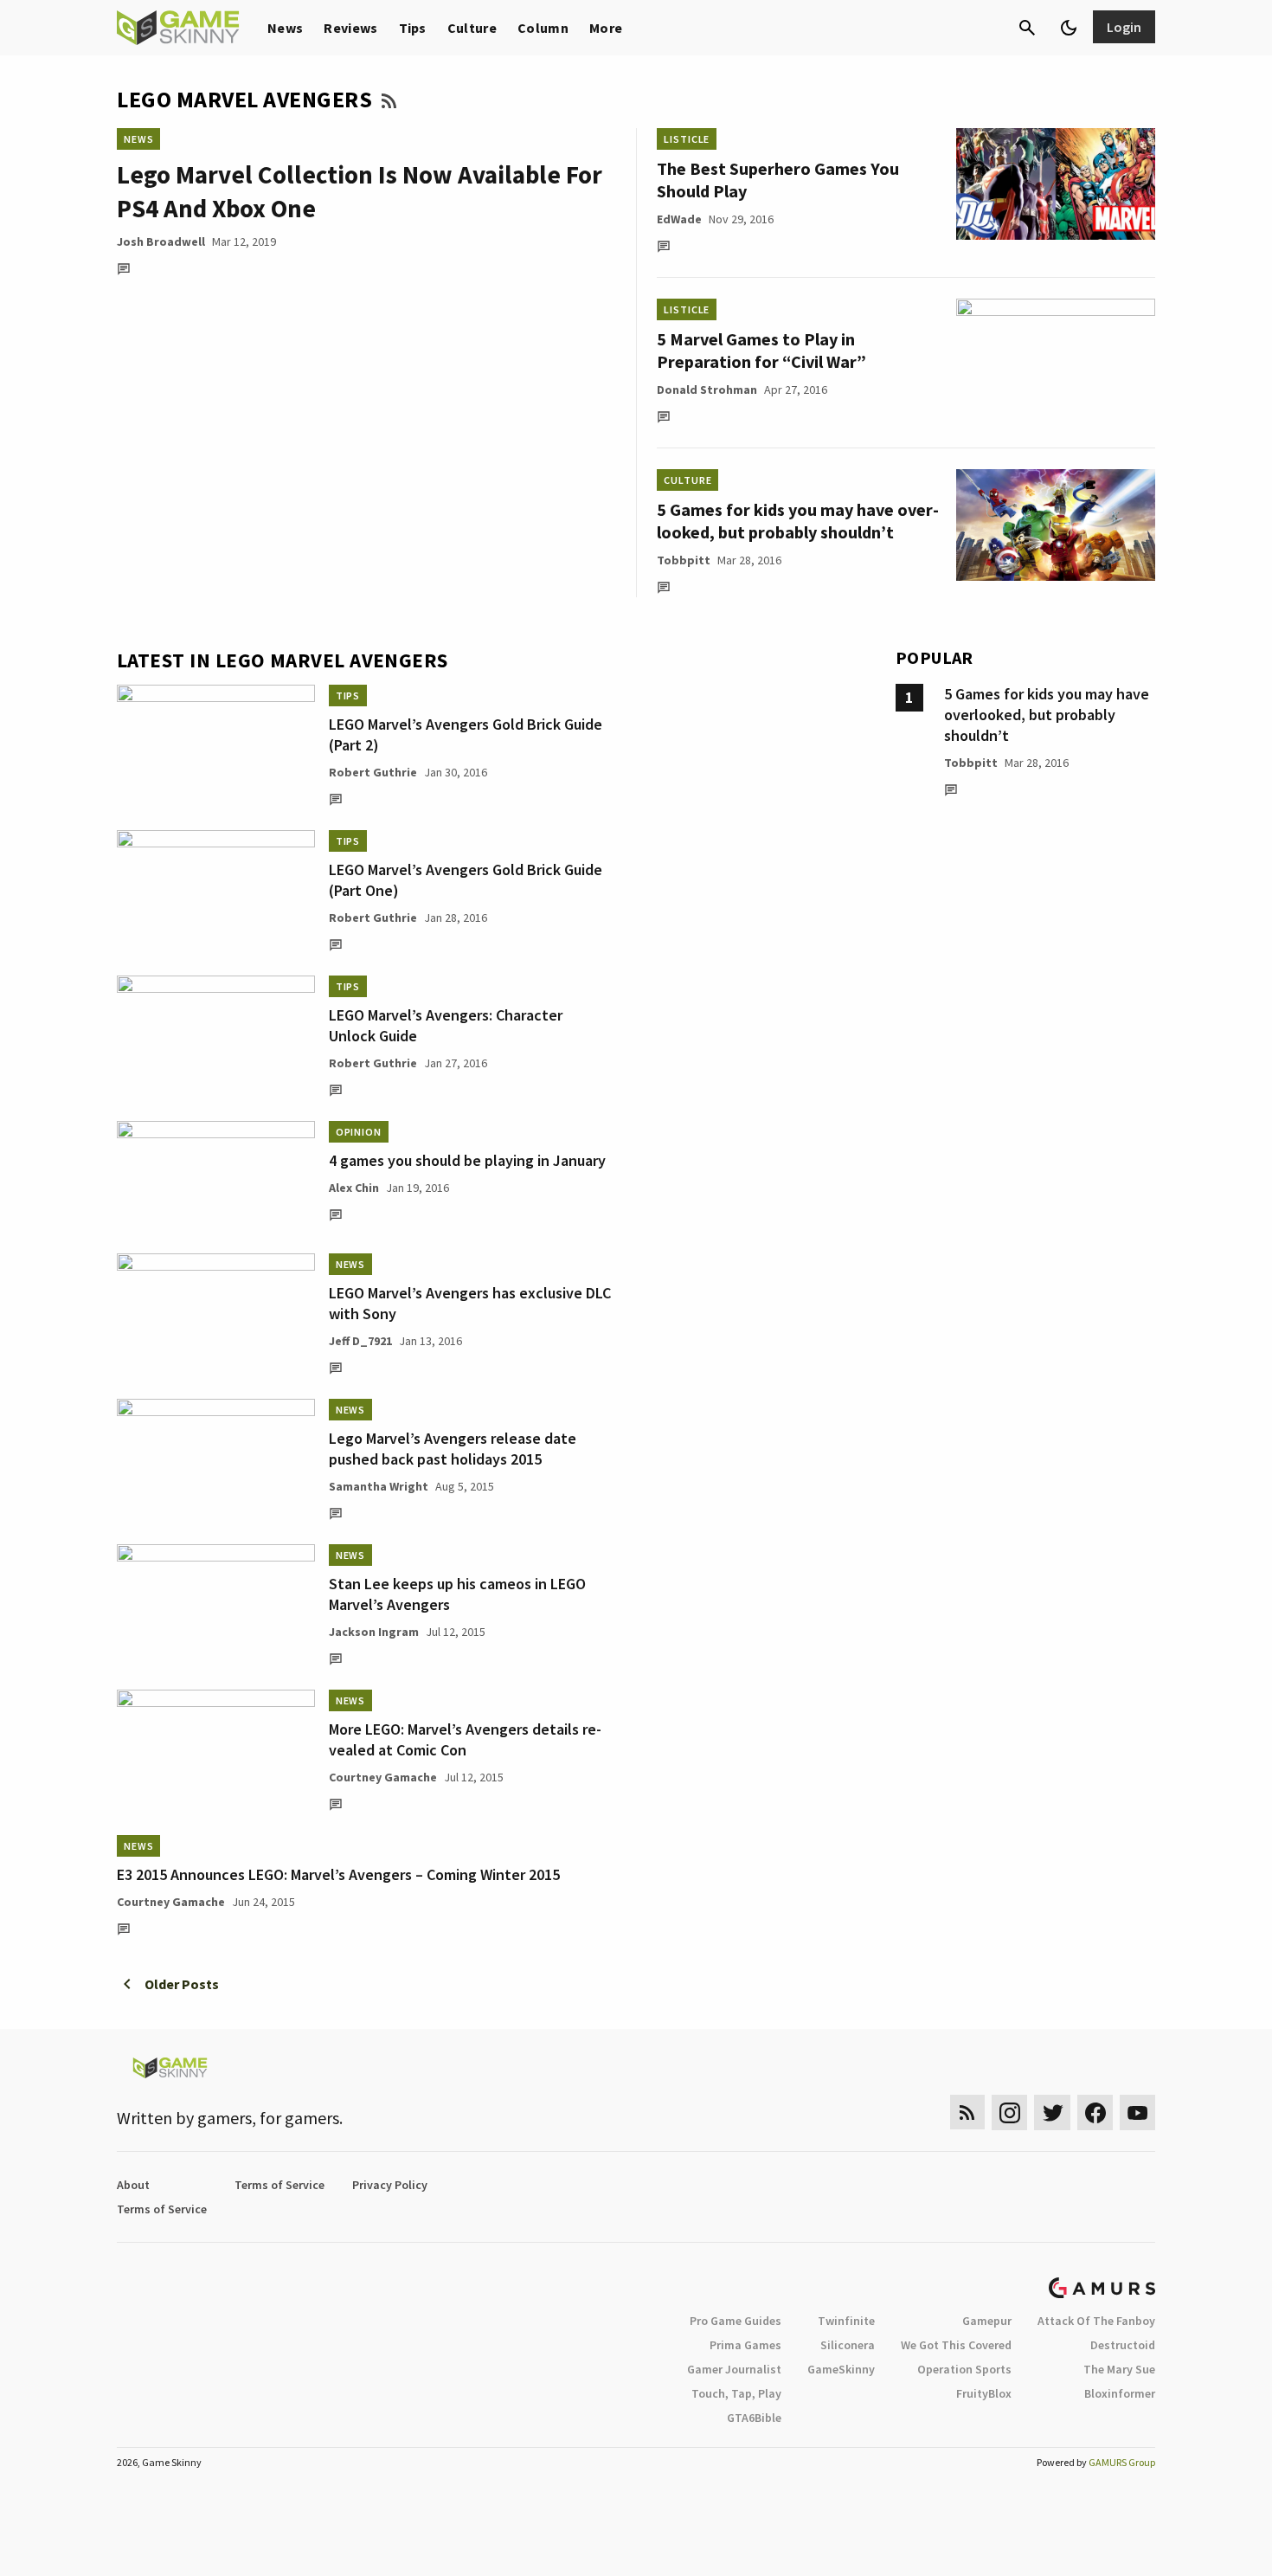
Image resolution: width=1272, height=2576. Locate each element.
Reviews (350, 28)
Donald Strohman (707, 390)
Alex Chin (354, 1188)
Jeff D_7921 (360, 1341)
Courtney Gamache (383, 1777)
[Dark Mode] (1069, 28)
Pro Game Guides (736, 2321)
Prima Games (745, 2345)
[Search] (1027, 28)
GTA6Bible (754, 2418)
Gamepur (987, 2321)
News (285, 28)
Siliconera (848, 2345)
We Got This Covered (956, 2345)
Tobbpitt (684, 560)
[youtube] (1138, 2112)
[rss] (967, 2112)
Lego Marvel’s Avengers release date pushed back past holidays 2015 (453, 1449)
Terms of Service (279, 2185)
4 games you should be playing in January (467, 1160)
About (133, 2185)
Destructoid (1123, 2345)
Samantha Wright (379, 1486)
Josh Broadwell (161, 241)
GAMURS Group (1122, 2462)
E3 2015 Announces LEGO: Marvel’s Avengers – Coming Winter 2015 (338, 1874)
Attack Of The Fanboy (1096, 2321)
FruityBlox (984, 2393)
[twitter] (1052, 2112)
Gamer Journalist (734, 2369)
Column (543, 28)
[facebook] (1095, 2112)
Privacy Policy (390, 2185)
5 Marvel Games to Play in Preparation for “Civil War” (761, 350)
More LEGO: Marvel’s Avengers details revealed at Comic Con (465, 1739)
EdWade (679, 219)
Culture (472, 28)
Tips (413, 28)
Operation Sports (964, 2369)
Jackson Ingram (374, 1632)
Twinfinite (846, 2321)
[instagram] (1009, 2112)
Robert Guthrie (373, 772)
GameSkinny (841, 2369)
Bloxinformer (1120, 2393)
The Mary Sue (1119, 2369)
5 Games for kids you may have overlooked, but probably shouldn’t (798, 521)
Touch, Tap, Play (736, 2393)
